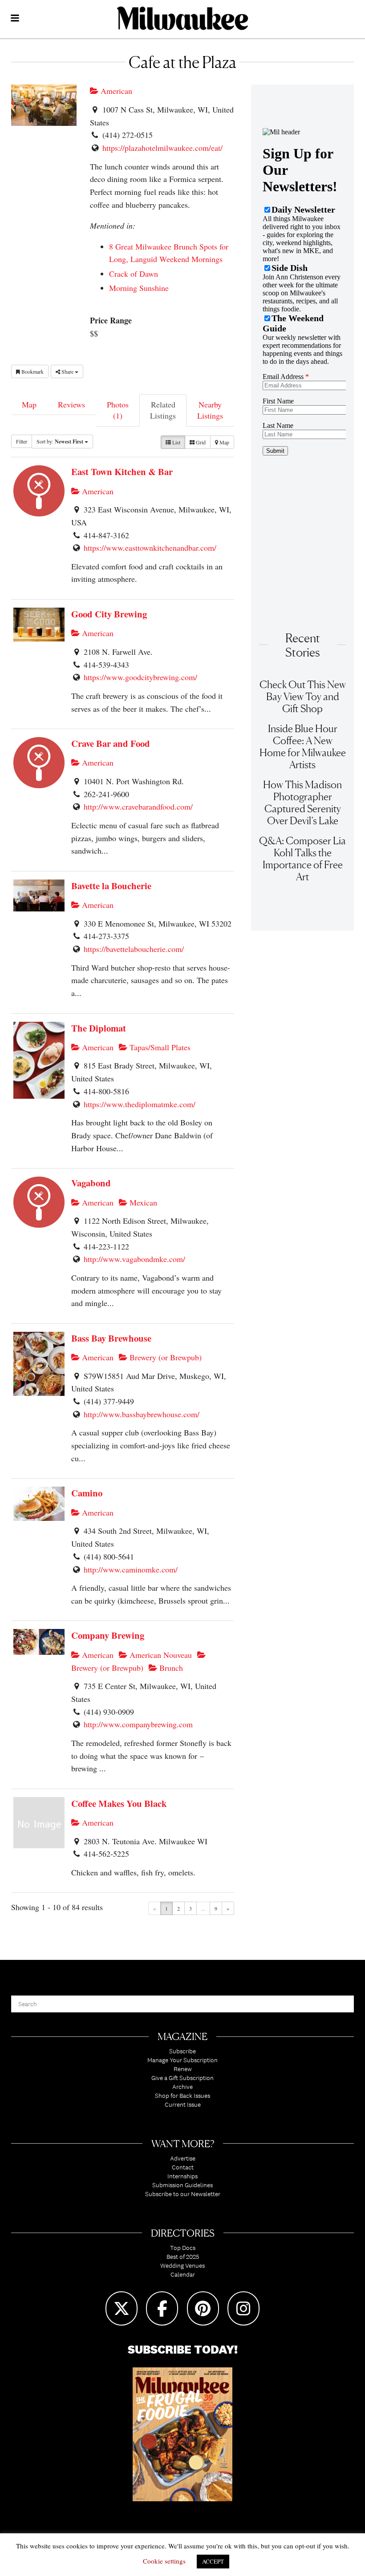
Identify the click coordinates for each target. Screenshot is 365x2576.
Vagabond (91, 1183)
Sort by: (60, 441)
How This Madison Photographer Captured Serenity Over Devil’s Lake (302, 802)
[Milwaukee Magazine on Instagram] (243, 2308)
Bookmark (32, 371)
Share (67, 371)
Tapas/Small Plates (159, 1047)
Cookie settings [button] (164, 2561)
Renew (183, 2069)
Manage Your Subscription (182, 2060)
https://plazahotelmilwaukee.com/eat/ (162, 148)
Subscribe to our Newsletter (183, 2194)
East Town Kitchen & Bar (122, 472)
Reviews (71, 404)
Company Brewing (108, 1635)
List (176, 442)
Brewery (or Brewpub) (164, 1357)
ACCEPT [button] (213, 2561)
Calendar (183, 2274)
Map (29, 404)
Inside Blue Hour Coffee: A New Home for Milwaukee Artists (303, 746)
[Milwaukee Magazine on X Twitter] (122, 2308)
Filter (22, 441)
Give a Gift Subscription (182, 2078)
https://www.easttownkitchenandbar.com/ (150, 548)
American (115, 91)
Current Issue (183, 2104)
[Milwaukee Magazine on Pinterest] (203, 2308)
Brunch (170, 1668)
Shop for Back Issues (182, 2096)
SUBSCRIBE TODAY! (183, 2349)
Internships (182, 2176)
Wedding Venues (182, 2266)
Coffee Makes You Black (119, 1803)
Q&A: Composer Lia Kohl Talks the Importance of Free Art (302, 859)
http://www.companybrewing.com (138, 1724)
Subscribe (182, 2051)
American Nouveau (160, 1655)
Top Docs (183, 2248)
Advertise (183, 2158)
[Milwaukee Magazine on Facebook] (162, 2308)
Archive (182, 2087)
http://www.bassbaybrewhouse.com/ (142, 1414)
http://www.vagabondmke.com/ (134, 1259)
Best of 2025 (183, 2257)
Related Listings (163, 410)
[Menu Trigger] (15, 19)
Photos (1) (118, 410)
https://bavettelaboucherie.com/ (134, 949)
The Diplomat (99, 1028)
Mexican (142, 1202)
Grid (200, 442)
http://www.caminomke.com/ (131, 1569)
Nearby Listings (210, 410)
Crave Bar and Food (111, 743)
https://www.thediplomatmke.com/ (140, 1104)
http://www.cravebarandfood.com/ (138, 806)
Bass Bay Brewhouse (111, 1338)
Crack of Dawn (134, 274)
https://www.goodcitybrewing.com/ (140, 677)
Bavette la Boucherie (111, 886)
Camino (87, 1493)
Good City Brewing (109, 614)
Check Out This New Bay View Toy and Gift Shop (303, 696)
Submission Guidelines (182, 2185)
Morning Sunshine (139, 288)
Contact (183, 2167)
